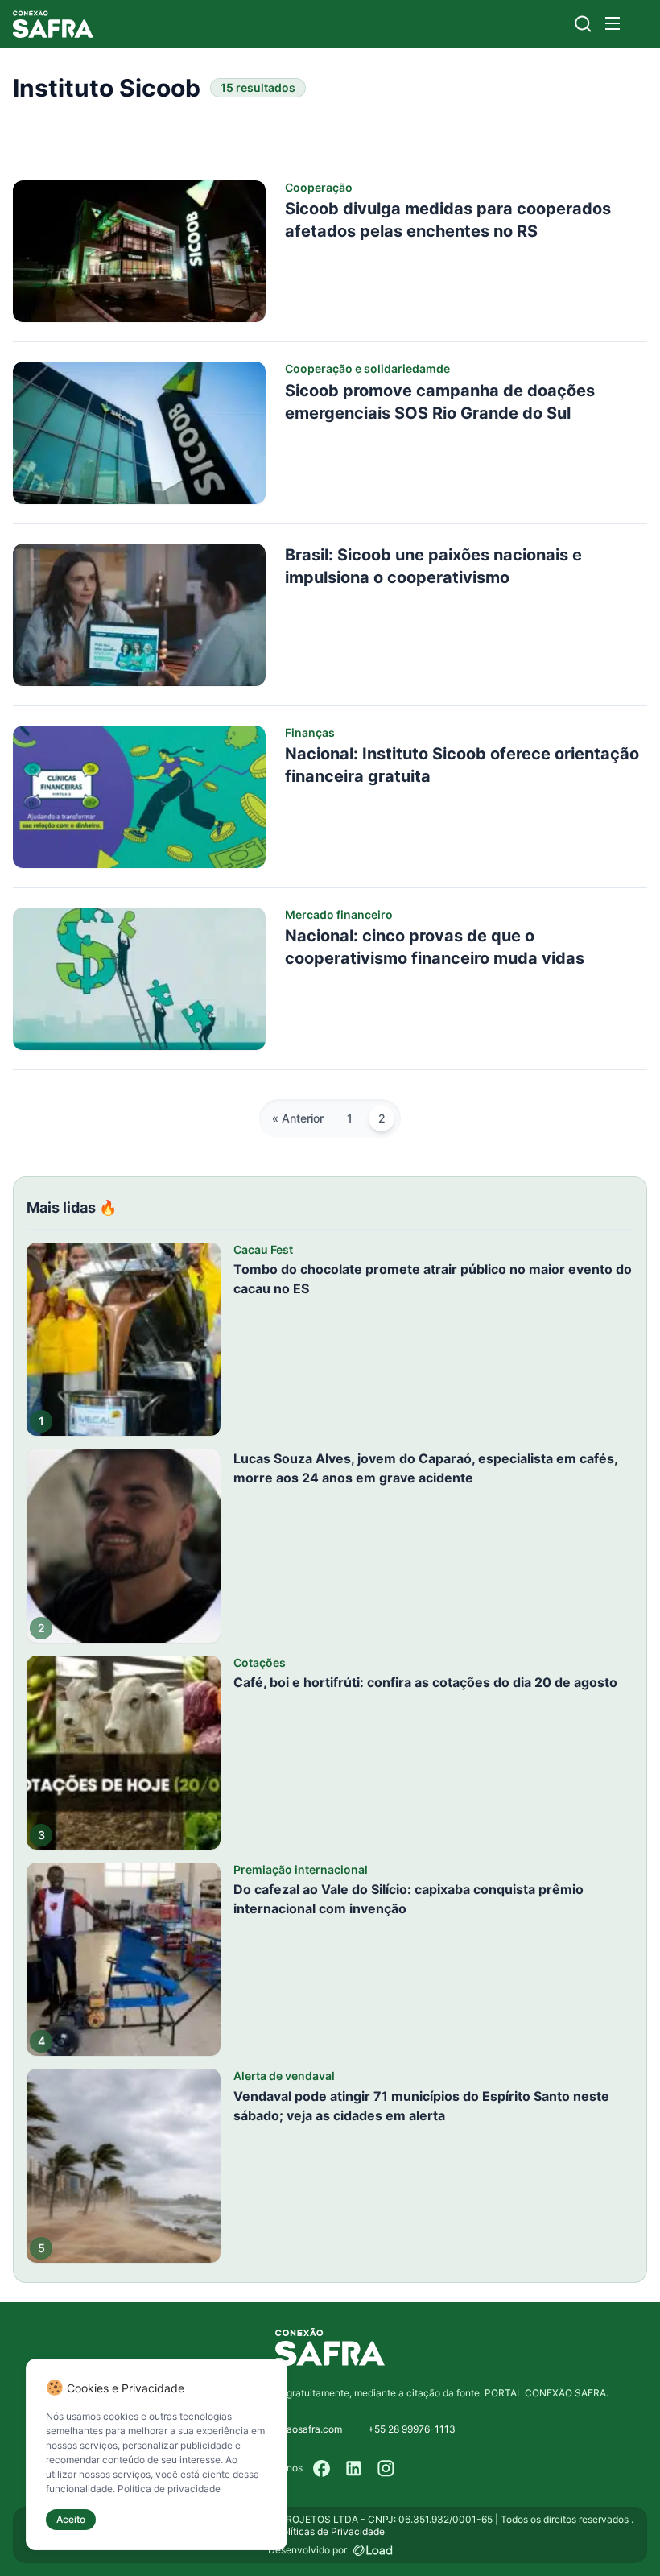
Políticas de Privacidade (330, 2531)
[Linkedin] (354, 2468)
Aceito (71, 2519)
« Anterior (298, 1118)
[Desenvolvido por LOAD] (373, 2550)
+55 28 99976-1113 (412, 2429)
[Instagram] (386, 2468)
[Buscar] (583, 24)
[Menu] (613, 23)
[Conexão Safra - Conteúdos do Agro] (53, 24)
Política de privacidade (169, 2489)
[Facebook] (322, 2468)
